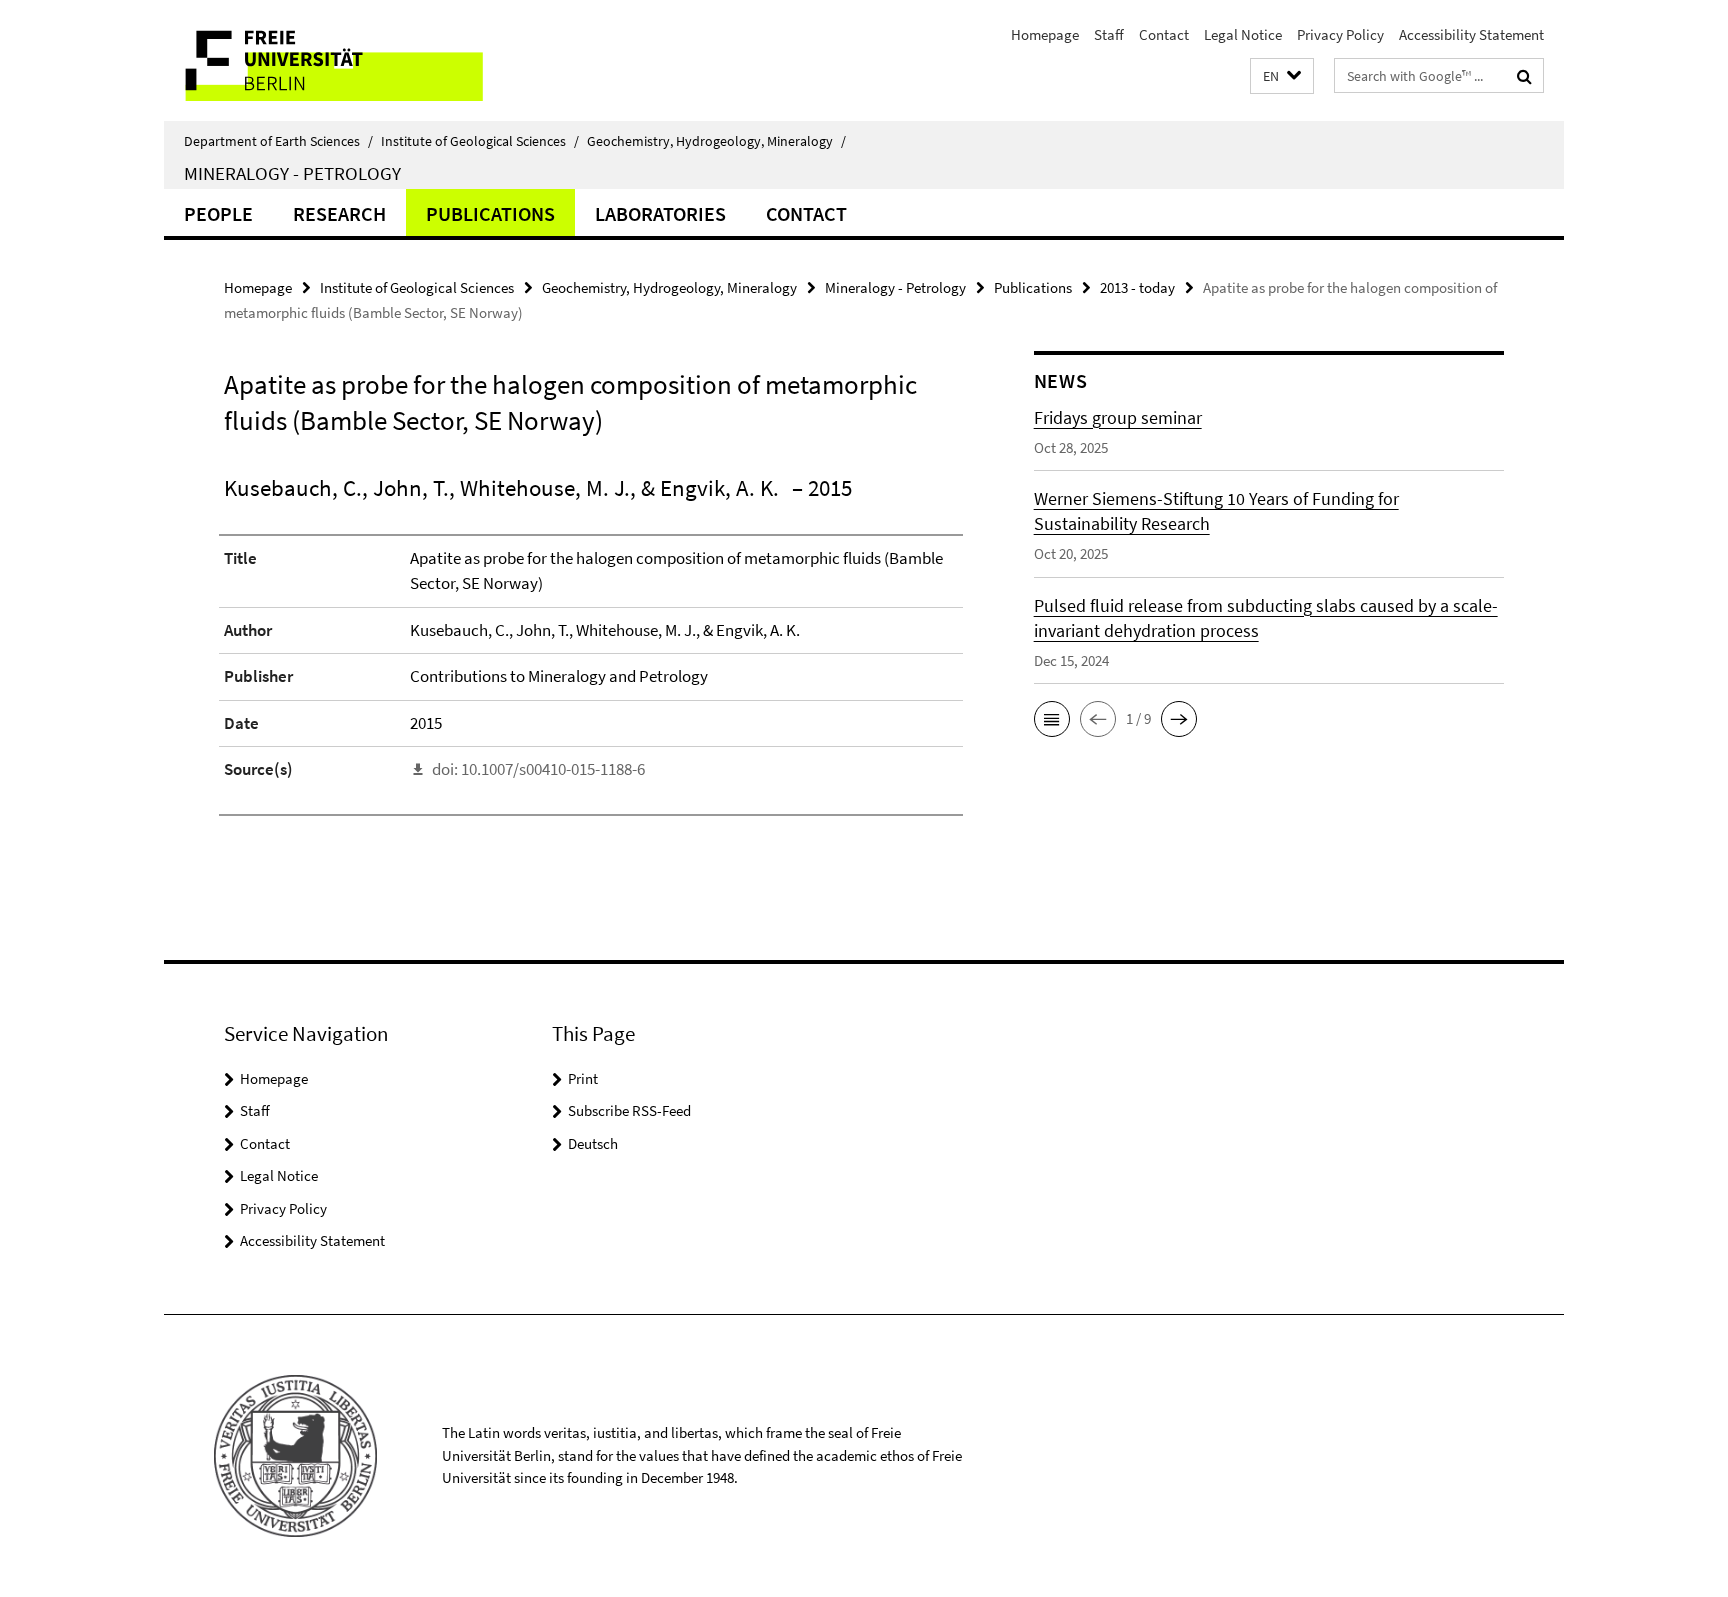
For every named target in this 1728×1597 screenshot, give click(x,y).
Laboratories (660, 213)
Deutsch (593, 1143)
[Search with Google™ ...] (1524, 76)
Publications (490, 213)
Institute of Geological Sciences (480, 141)
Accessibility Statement (1471, 34)
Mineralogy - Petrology (292, 173)
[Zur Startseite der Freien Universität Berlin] (331, 60)
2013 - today (1137, 287)
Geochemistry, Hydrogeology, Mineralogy (716, 141)
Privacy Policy (1340, 34)
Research (339, 213)
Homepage (1045, 34)
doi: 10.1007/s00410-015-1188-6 (538, 769)
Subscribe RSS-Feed (629, 1110)
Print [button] (583, 1078)
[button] (1282, 76)
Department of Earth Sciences (278, 141)
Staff (1109, 34)
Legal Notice (1243, 34)
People (218, 213)
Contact (1164, 34)
